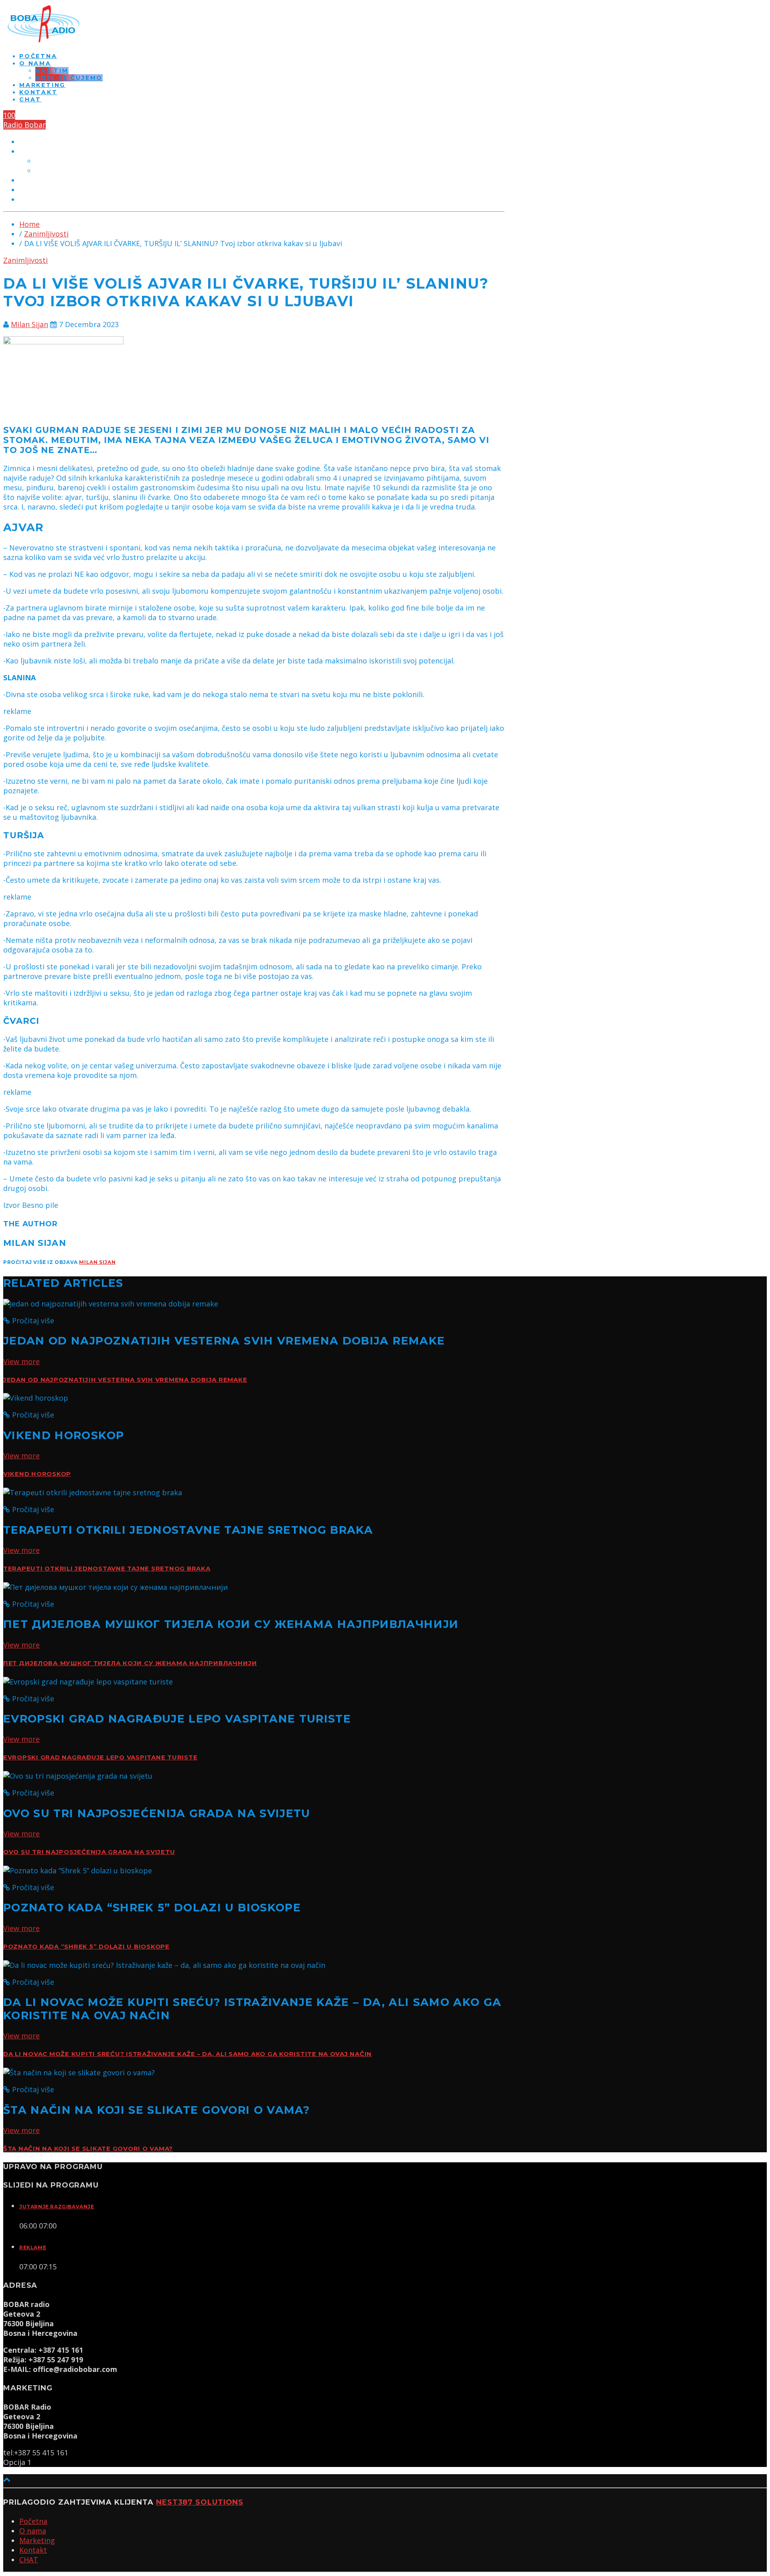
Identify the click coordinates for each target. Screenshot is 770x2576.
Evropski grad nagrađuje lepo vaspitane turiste (100, 1757)
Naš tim (52, 71)
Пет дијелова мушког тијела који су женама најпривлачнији (130, 1663)
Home (29, 224)
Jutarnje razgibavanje (57, 2207)
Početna (38, 56)
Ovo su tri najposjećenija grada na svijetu (89, 1852)
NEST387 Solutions (200, 2502)
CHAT (30, 99)
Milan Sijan (29, 324)
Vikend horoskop (37, 1474)
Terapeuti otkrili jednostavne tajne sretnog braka (107, 1569)
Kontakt (38, 92)
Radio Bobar (24, 125)
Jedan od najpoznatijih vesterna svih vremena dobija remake (125, 1380)
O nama (35, 63)
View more (21, 1361)
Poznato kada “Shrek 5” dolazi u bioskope (86, 1947)
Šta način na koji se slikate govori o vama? (88, 2149)
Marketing (42, 85)
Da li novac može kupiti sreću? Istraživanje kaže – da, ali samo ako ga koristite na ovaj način (187, 2054)
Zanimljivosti (46, 234)
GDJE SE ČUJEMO (69, 78)
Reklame (33, 2247)
